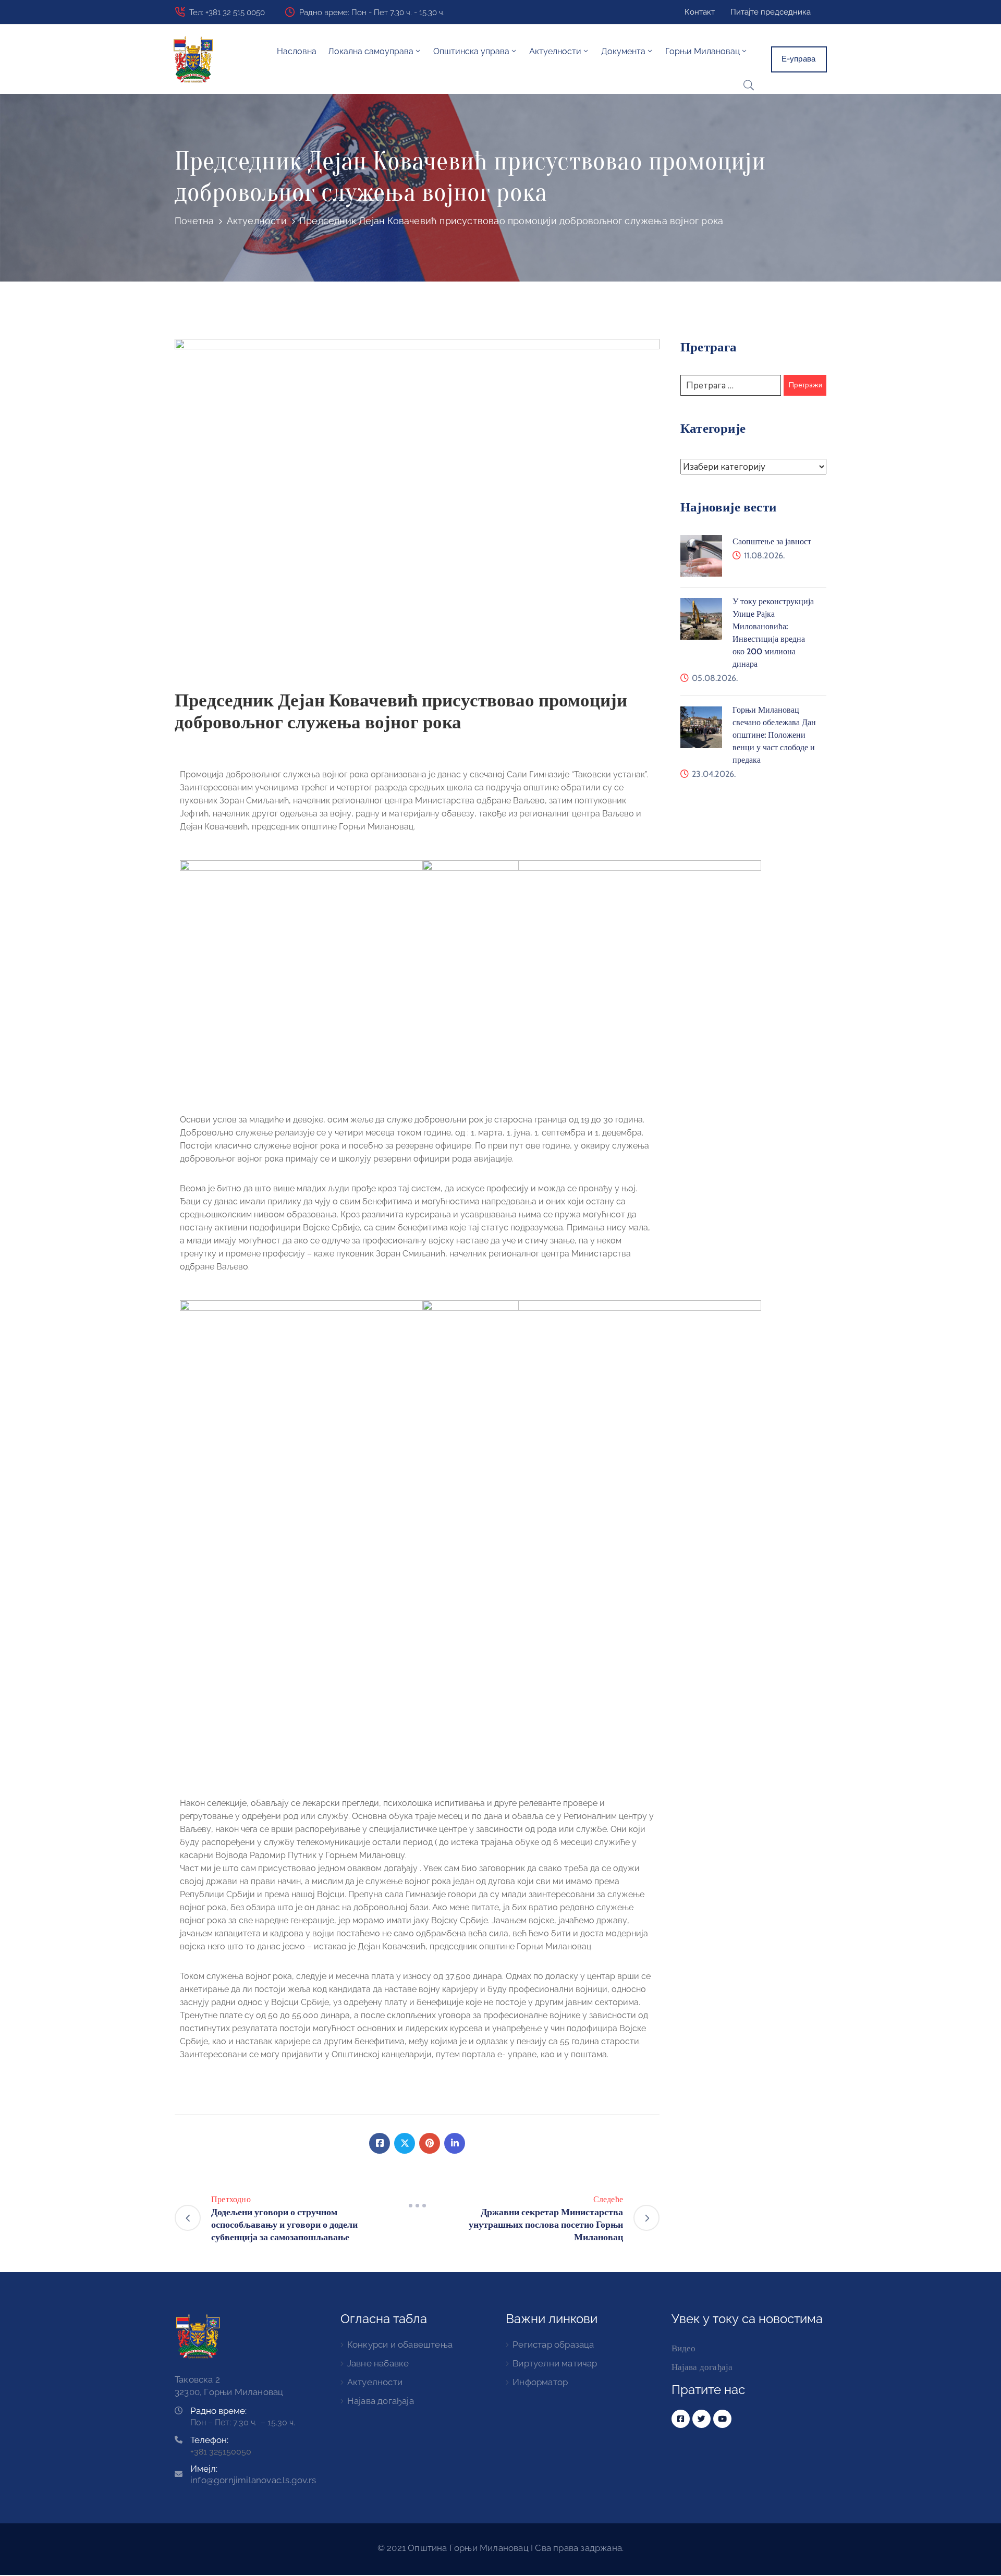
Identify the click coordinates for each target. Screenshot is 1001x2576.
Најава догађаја (381, 2401)
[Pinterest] (430, 2143)
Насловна (297, 51)
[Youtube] (722, 2419)
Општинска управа (471, 51)
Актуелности (257, 221)
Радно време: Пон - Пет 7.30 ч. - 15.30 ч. (372, 13)
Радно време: (218, 2411)
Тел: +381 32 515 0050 (227, 13)
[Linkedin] (455, 2143)
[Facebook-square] (681, 2419)
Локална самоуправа (371, 51)
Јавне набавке (378, 2363)
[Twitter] (405, 2143)
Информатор (540, 2382)
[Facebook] (380, 2143)
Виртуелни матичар (555, 2363)
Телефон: (209, 2440)
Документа (623, 51)
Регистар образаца (553, 2345)
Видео (684, 2348)
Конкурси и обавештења (400, 2345)
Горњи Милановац (703, 51)
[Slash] (417, 2206)
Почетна (194, 221)
